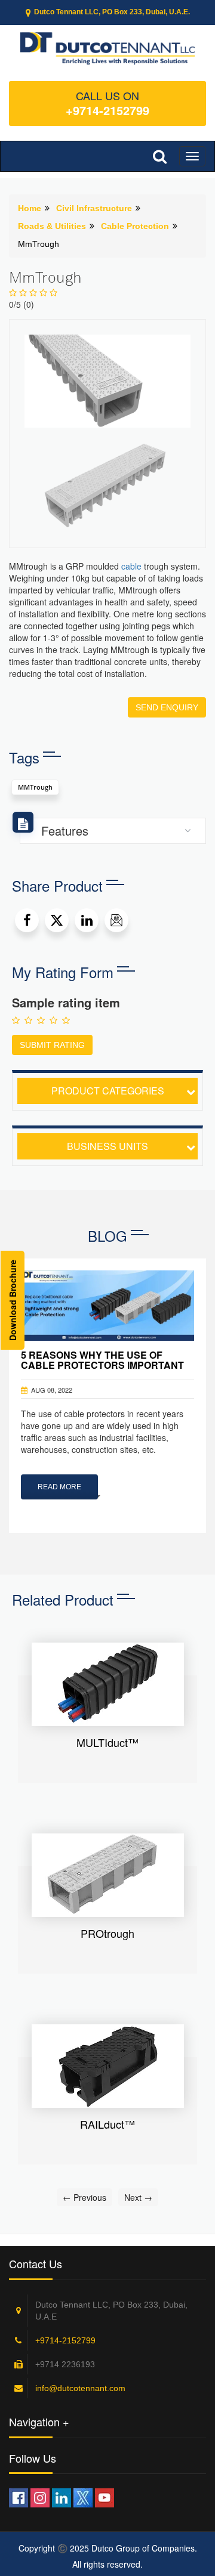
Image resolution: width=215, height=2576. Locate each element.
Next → (138, 2197)
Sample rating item (66, 1003)
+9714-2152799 (107, 110)
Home (30, 208)
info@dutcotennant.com (80, 2388)
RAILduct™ (107, 2124)
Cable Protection (135, 226)
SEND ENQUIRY (167, 707)
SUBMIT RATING (52, 1045)
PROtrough (107, 1933)
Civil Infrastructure (94, 208)
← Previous (85, 2197)
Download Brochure (13, 1300)
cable (131, 566)
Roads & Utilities (52, 226)
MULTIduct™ (107, 1742)
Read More (59, 1487)
